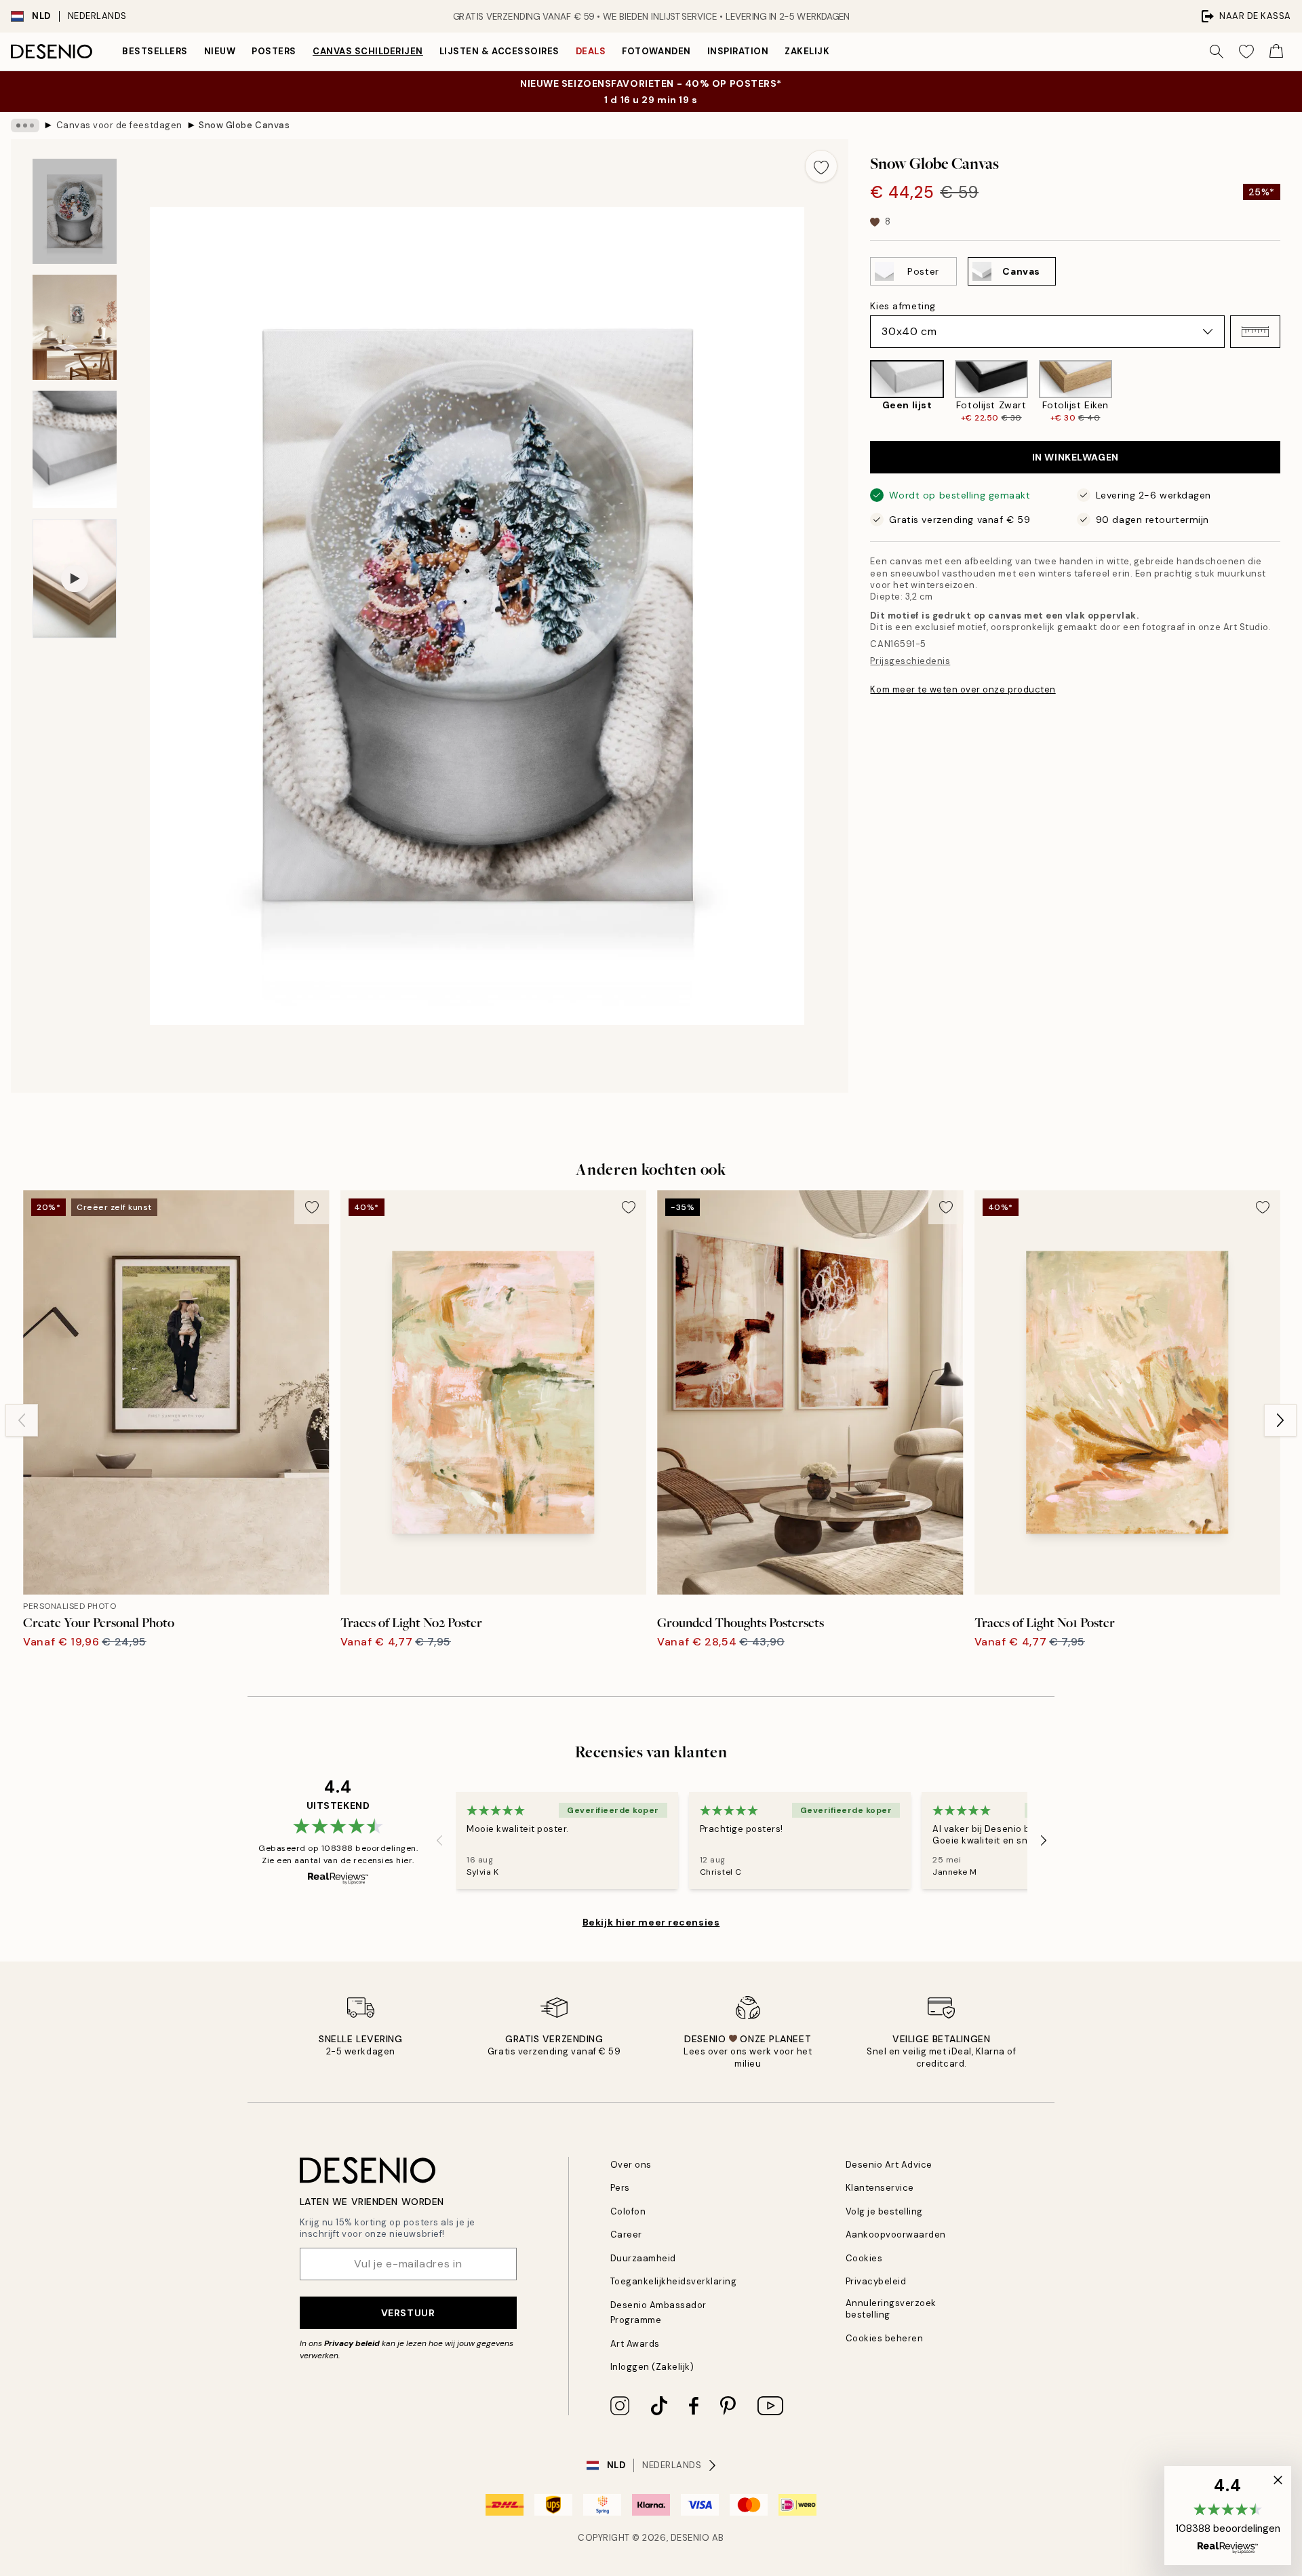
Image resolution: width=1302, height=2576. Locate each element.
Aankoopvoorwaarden (896, 2235)
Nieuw (220, 51)
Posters (274, 51)
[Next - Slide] (1291, 392)
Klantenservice (880, 2188)
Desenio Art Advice (889, 2165)
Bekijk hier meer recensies (651, 1922)
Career (626, 2235)
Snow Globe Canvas (244, 125)
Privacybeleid (876, 2281)
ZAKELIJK (807, 51)
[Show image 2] (75, 327)
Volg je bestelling (884, 2211)
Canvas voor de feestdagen (119, 125)
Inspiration (738, 51)
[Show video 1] (75, 579)
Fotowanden (656, 51)
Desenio (690, 2538)
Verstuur (408, 2313)
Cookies (864, 2258)
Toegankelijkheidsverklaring (674, 2281)
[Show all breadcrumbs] (25, 125)
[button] (1255, 332)
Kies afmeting (903, 306)
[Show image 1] (75, 211)
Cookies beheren (885, 2338)
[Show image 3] (75, 449)
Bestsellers (155, 51)
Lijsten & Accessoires (499, 51)
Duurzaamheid (643, 2258)
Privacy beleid (352, 2343)
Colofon (628, 2211)
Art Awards (635, 2344)
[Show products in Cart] (1276, 52)
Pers (620, 2188)
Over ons (631, 2165)
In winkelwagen (1076, 457)
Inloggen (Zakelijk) (652, 2367)
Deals (591, 51)
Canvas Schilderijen (368, 51)
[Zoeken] (1217, 52)
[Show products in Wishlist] (1246, 52)
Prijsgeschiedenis (910, 661)
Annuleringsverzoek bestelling (891, 2309)
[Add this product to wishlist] (821, 166)
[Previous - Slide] (859, 392)
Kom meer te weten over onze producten (963, 689)
